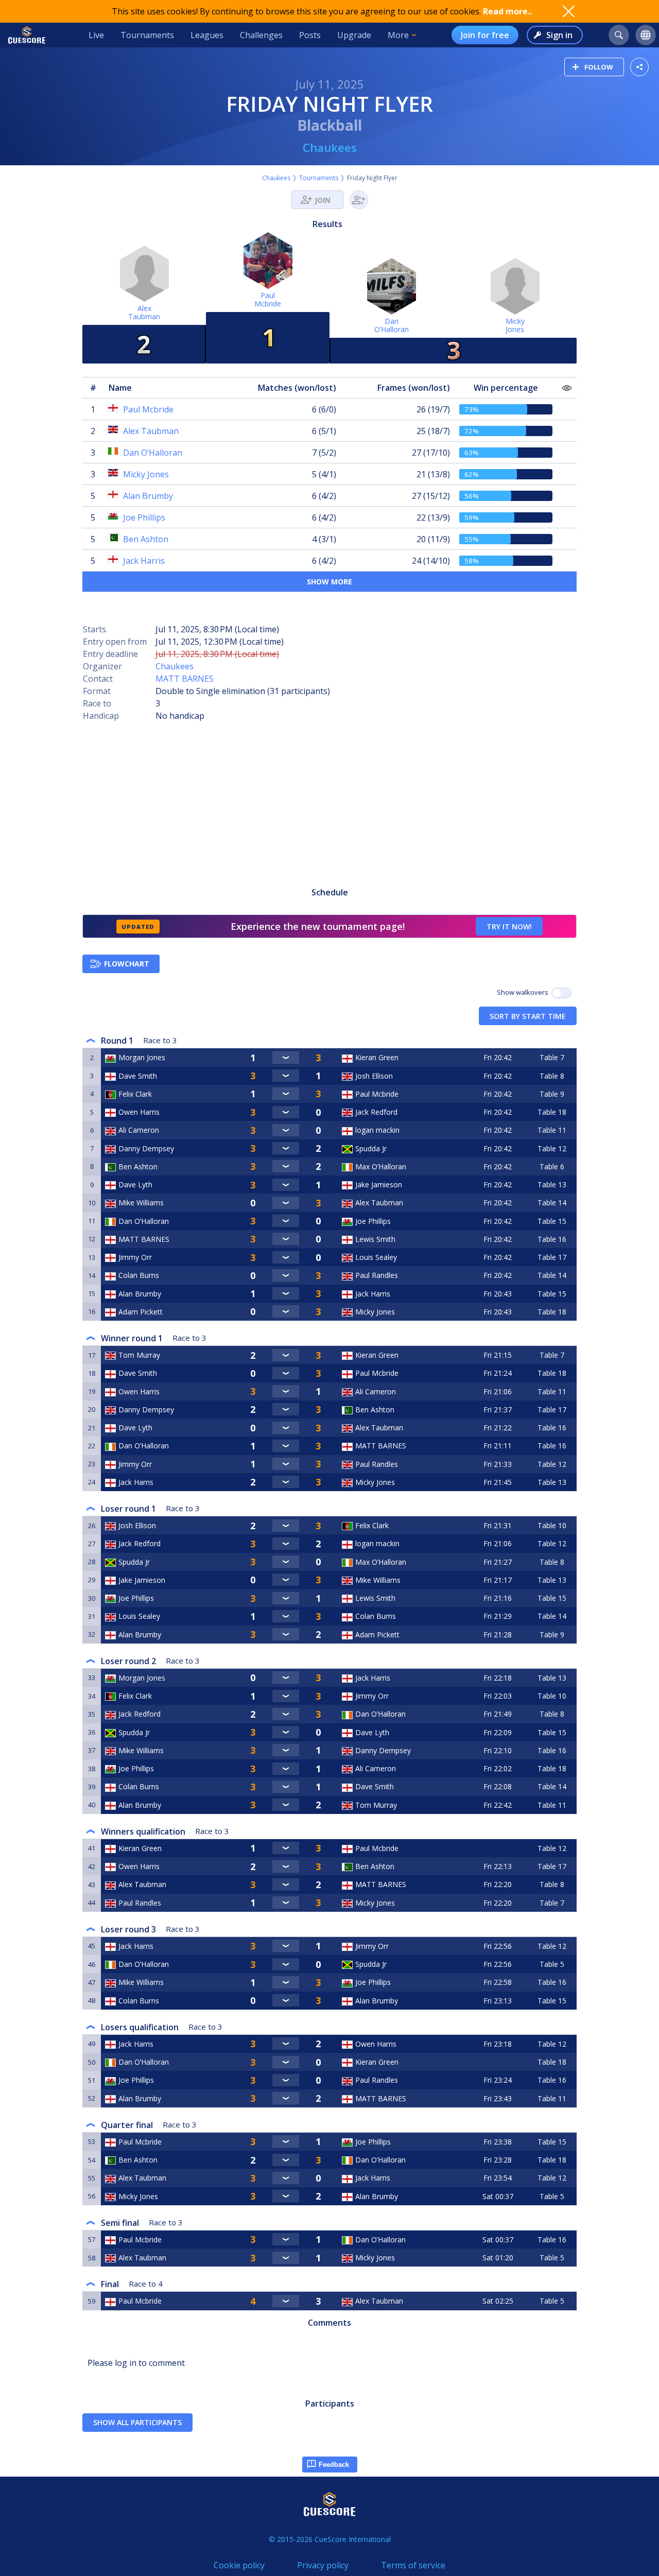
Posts (310, 35)
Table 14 (552, 1203)
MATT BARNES (185, 679)
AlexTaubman (144, 312)
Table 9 (552, 1094)
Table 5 (552, 1964)
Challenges (261, 35)
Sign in (559, 35)
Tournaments (147, 35)
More (398, 35)
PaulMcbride (268, 299)
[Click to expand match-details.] (286, 1058)
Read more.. (507, 11)
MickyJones (515, 325)
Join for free (485, 35)
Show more (329, 582)
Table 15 (552, 1221)
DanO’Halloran (392, 325)
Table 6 (552, 1166)
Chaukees (330, 147)
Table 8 (552, 1076)
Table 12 (552, 1148)
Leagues (207, 35)
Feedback (334, 2465)
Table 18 (552, 1112)
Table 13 (552, 1185)
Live (96, 35)
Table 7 (552, 1057)
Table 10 (552, 1525)
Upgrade (354, 35)
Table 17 (552, 1257)
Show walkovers (524, 992)
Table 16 (552, 1239)
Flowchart (127, 964)
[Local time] (499, 1848)
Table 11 (552, 1130)
